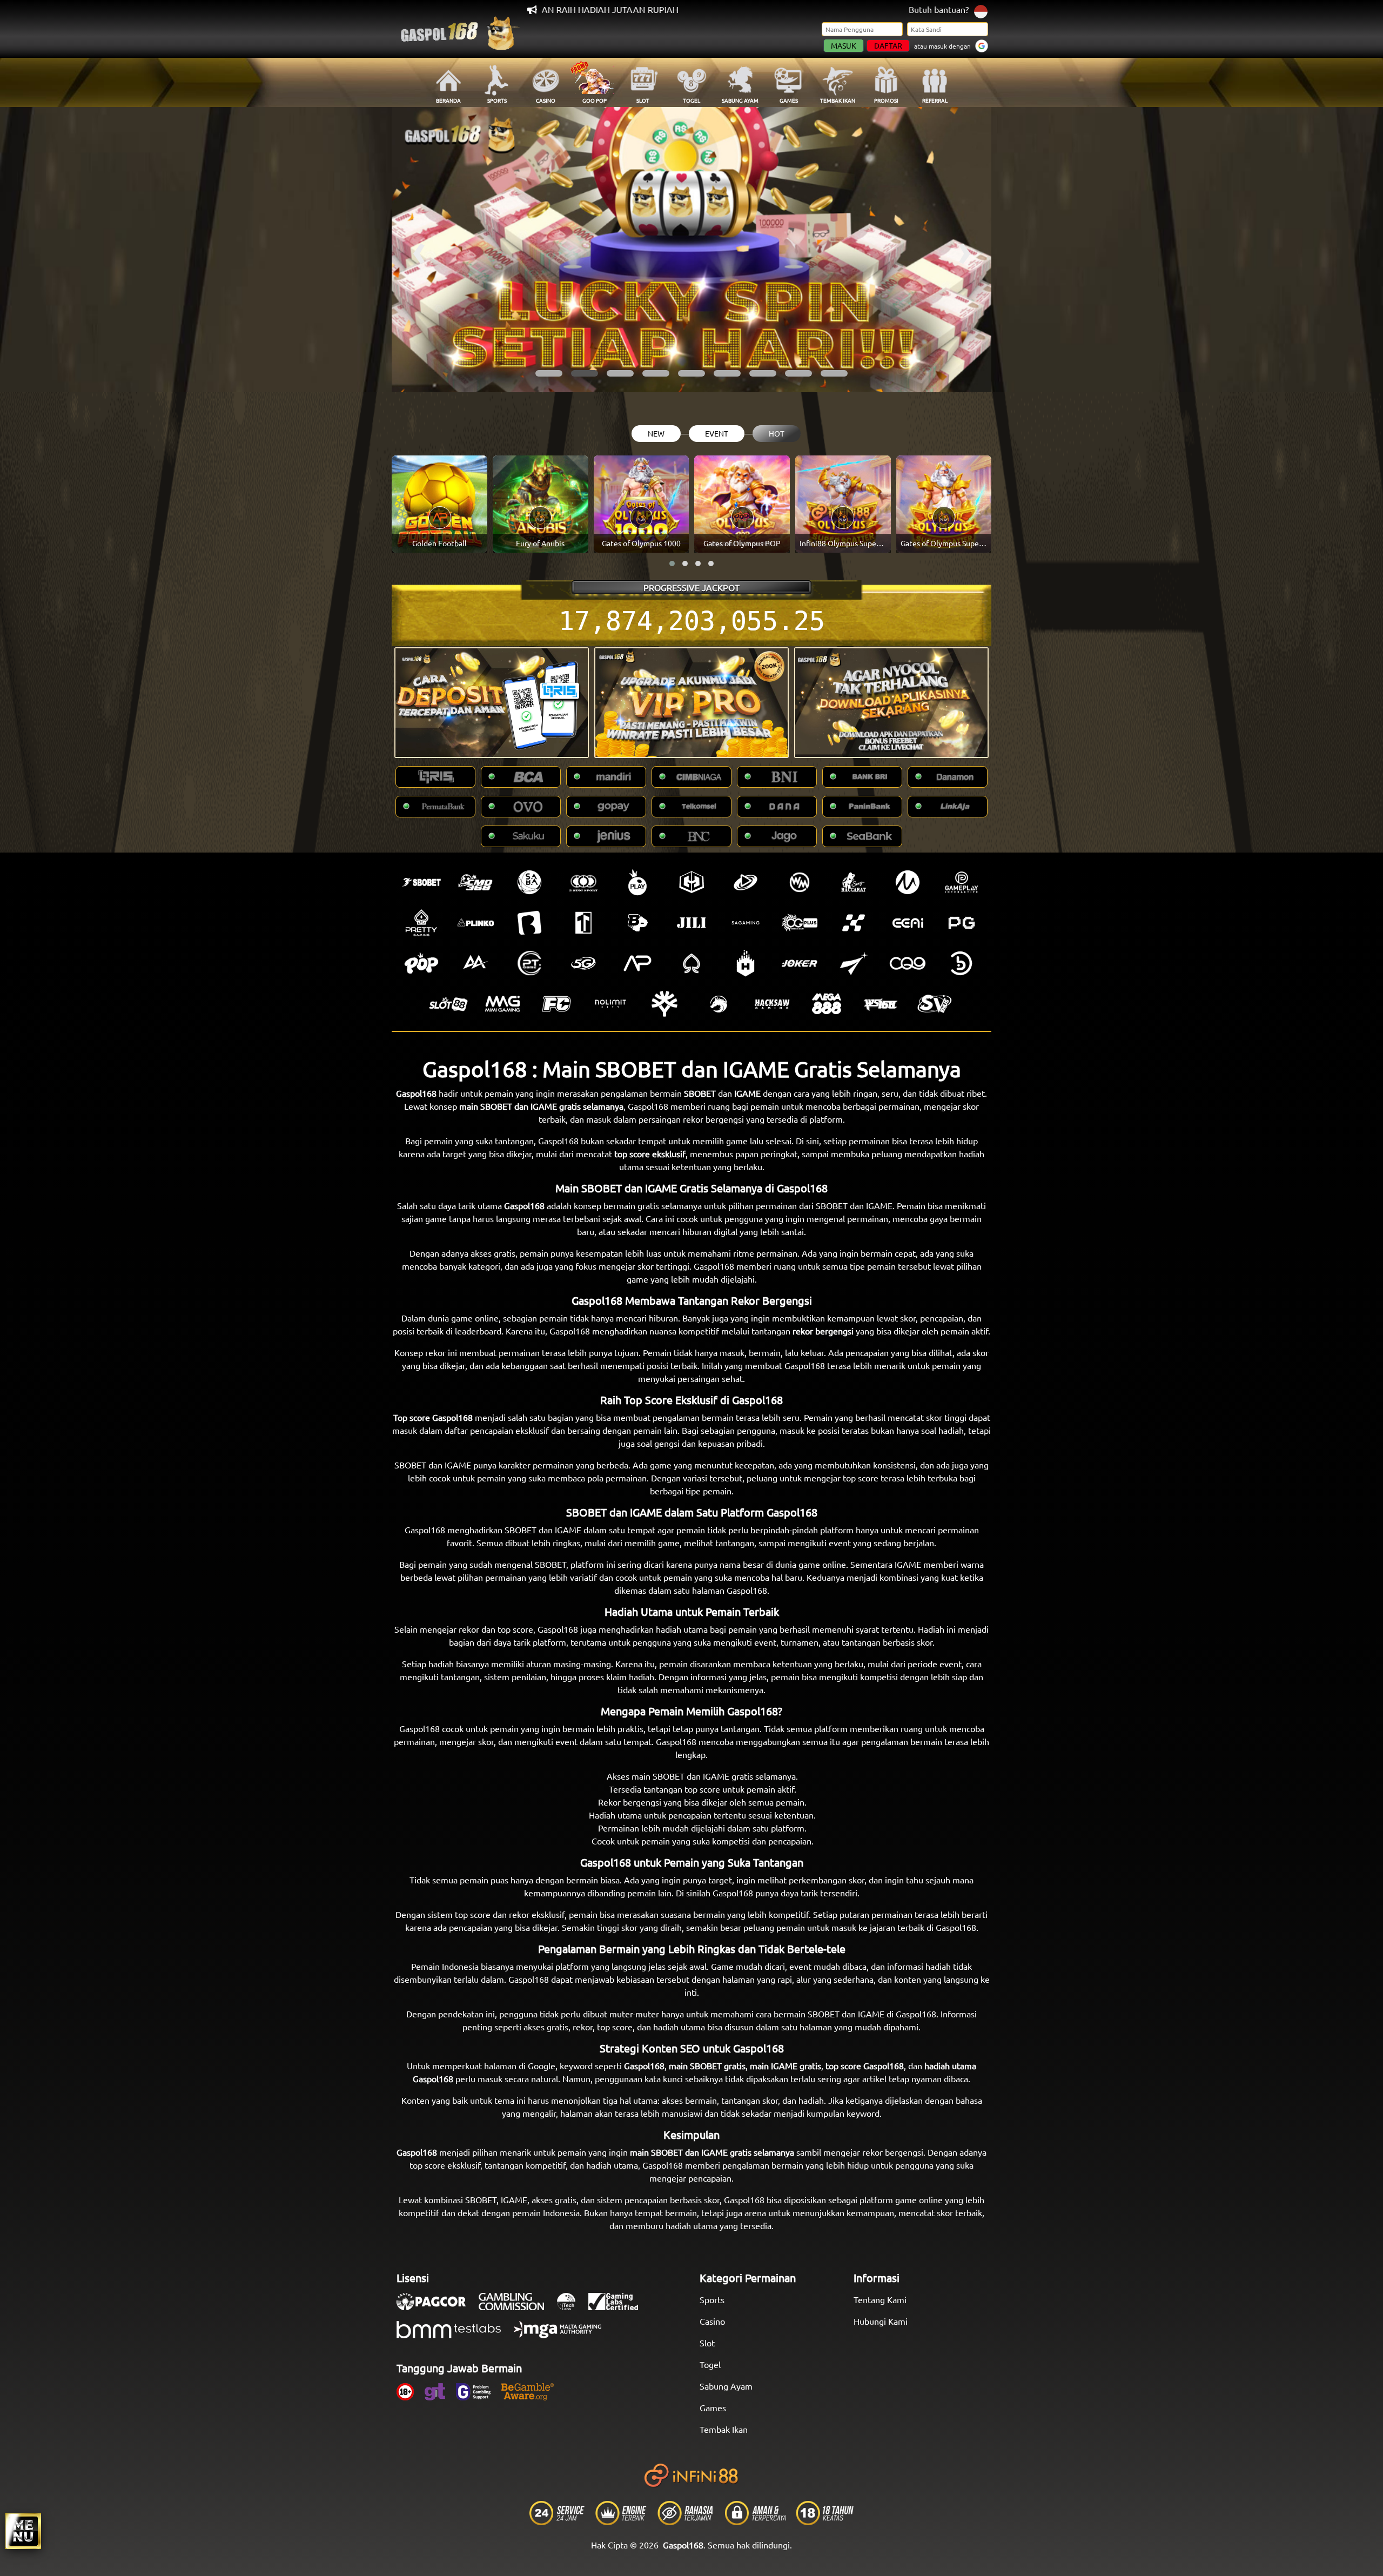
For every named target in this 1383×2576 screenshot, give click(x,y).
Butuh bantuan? (939, 9)
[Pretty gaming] (421, 923)
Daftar (888, 45)
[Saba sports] (529, 882)
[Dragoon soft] (719, 1004)
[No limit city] (610, 1004)
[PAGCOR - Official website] (437, 2307)
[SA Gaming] (746, 923)
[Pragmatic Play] (637, 882)
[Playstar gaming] (854, 963)
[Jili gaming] (691, 923)
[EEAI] (908, 923)
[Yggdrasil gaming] (664, 1004)
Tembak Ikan (724, 2429)
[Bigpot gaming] (637, 923)
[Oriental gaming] (800, 923)
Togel (710, 2364)
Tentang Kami (880, 2299)
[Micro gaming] (908, 882)
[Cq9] (908, 963)
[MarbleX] (854, 923)
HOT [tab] (777, 433)
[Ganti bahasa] (981, 11)
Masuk (844, 45)
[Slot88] (448, 1004)
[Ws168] (881, 1004)
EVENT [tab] (717, 433)
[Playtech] (746, 882)
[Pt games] (529, 963)
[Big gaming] (529, 923)
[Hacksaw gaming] (773, 1004)
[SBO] (421, 882)
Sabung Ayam (726, 2386)
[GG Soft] (691, 882)
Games (713, 2407)
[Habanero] (746, 963)
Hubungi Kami (881, 2321)
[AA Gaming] (475, 963)
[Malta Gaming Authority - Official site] (563, 2335)
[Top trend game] (583, 923)
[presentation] (419, 250)
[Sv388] (935, 1004)
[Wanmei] (800, 882)
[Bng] (962, 963)
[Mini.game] (475, 923)
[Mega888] (827, 1004)
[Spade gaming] (691, 963)
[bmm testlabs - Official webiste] (454, 2335)
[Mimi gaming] (502, 1004)
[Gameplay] (962, 882)
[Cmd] (475, 882)
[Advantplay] (637, 963)
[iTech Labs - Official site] (572, 2307)
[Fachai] (556, 1004)
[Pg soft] (962, 923)
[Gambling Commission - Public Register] (517, 2307)
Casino (712, 2321)
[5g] (583, 963)
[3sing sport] (583, 882)
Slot (707, 2343)
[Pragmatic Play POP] (421, 963)
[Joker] (800, 963)
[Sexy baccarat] (854, 882)
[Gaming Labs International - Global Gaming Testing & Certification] (619, 2307)
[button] (549, 373)
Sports (712, 2299)
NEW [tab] (656, 433)
